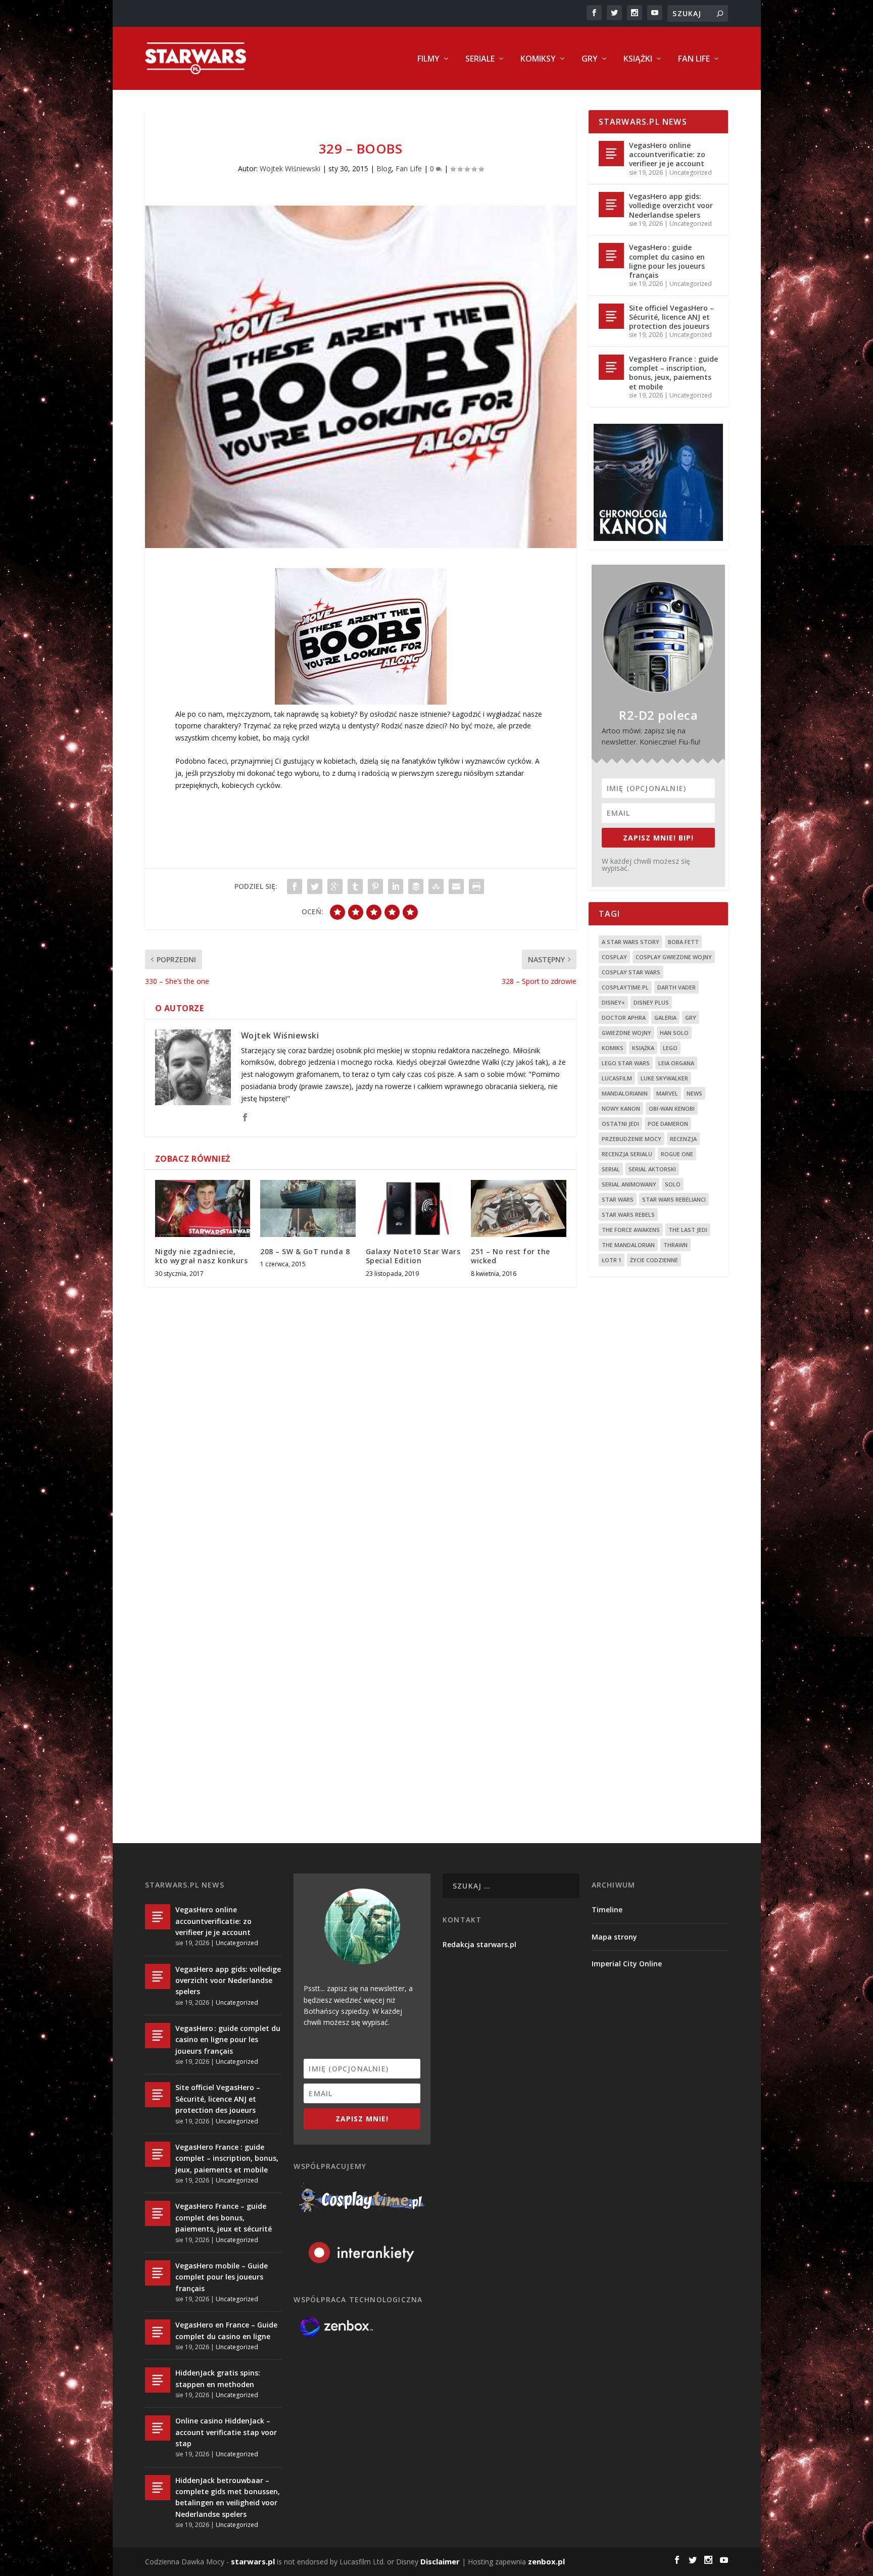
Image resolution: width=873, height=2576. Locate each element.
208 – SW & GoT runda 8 (305, 1251)
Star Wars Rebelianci (674, 1199)
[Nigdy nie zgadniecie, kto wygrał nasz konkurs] (203, 1208)
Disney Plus (651, 1002)
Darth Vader (676, 987)
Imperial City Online (627, 1964)
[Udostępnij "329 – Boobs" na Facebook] (295, 886)
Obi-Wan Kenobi (672, 1108)
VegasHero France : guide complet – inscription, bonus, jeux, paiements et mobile (673, 373)
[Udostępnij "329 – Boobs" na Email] (456, 886)
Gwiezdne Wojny (626, 1033)
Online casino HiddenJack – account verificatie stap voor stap (226, 2432)
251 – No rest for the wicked (511, 1256)
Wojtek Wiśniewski (290, 168)
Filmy (428, 59)
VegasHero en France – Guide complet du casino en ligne (226, 2330)
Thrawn (675, 1245)
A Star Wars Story (630, 942)
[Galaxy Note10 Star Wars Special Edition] (414, 1208)
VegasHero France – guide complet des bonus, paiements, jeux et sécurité (224, 2217)
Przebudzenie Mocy (632, 1139)
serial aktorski (652, 1169)
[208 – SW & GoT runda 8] (308, 1208)
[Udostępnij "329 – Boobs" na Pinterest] (375, 886)
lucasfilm (617, 1078)
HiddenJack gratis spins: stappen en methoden (218, 2378)
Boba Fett (683, 942)
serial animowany (629, 1184)
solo (673, 1184)
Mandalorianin (625, 1093)
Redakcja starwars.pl (479, 1944)
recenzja (683, 1139)
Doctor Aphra (624, 1018)
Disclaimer (440, 2561)
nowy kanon (621, 1108)
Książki (638, 59)
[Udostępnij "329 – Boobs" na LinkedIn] (396, 886)
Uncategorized (691, 172)
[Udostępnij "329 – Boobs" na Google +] (335, 886)
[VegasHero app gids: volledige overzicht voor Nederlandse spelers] (611, 205)
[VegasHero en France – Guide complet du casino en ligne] (158, 2332)
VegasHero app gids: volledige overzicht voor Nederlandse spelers (671, 205)
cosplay (614, 957)
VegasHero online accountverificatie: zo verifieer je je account (667, 154)
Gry (590, 59)
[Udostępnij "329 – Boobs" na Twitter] (315, 886)
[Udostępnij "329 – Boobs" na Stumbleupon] (436, 886)
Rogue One (677, 1154)
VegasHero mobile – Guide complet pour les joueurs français (222, 2277)
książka (643, 1048)
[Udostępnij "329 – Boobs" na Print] (476, 886)
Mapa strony (614, 1937)
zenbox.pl (546, 2561)
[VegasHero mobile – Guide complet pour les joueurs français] (158, 2273)
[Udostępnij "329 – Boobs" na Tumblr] (355, 886)
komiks (613, 1048)
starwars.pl (253, 2561)
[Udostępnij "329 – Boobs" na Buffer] (416, 886)
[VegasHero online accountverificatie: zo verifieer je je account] (611, 154)
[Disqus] (361, 1444)
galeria (665, 1018)
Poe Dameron (668, 1124)
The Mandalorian (628, 1245)
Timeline (607, 1910)
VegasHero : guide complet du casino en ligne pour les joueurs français (667, 261)
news (694, 1093)
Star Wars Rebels (628, 1215)
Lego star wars (626, 1063)
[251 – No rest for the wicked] (519, 1208)
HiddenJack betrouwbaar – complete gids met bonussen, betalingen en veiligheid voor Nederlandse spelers (228, 2497)
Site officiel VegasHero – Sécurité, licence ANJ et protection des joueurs (671, 317)
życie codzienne (654, 1260)
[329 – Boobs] (361, 377)
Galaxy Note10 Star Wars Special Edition (413, 1256)
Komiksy (538, 59)
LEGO (670, 1048)
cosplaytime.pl (625, 987)
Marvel (667, 1093)
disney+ (613, 1002)
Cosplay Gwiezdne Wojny (674, 957)
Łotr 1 (612, 1260)
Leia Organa (676, 1063)
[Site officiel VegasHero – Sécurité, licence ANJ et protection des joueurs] (611, 316)
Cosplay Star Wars (631, 972)
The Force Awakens (631, 1230)
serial (611, 1169)
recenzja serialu (627, 1154)
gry (691, 1018)
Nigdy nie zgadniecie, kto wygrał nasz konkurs (202, 1256)
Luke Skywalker (664, 1078)
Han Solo (674, 1033)
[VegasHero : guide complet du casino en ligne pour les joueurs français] (611, 256)
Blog (384, 168)
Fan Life (694, 59)
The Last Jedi (688, 1230)
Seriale (480, 59)
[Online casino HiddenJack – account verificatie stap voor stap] (158, 2428)
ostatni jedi (620, 1124)
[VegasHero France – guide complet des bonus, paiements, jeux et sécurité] (158, 2213)
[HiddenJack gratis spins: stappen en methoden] (158, 2380)
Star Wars (618, 1199)
